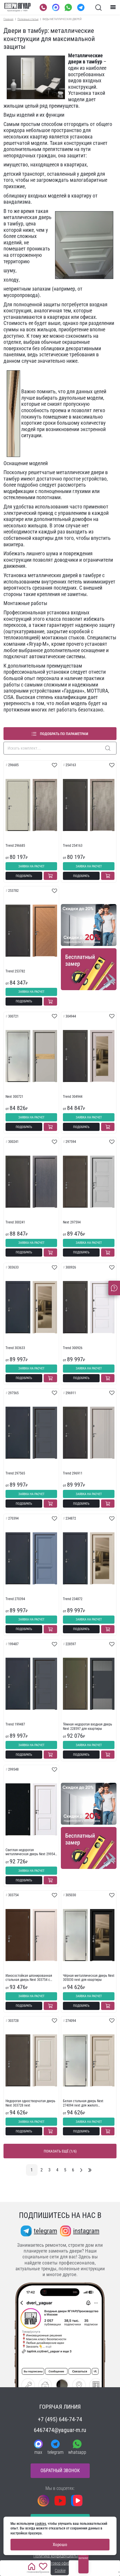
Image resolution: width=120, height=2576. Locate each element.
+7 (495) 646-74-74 (60, 2419)
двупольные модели (81, 398)
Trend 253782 (15, 971)
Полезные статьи (28, 19)
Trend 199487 (15, 1724)
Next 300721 (14, 1097)
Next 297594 (72, 1222)
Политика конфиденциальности (60, 2556)
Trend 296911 (73, 1473)
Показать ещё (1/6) (60, 2151)
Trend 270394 (15, 1599)
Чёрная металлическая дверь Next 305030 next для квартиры (89, 1978)
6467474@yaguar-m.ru (60, 2430)
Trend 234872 (73, 1599)
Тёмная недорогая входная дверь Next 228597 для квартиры (88, 1726)
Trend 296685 (15, 846)
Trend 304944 (73, 1097)
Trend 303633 (15, 1348)
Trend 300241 (15, 1222)
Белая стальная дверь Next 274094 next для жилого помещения (83, 2103)
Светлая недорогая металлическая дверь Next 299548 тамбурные (31, 1852)
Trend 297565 (15, 1473)
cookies (40, 2524)
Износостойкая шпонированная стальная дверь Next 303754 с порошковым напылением (29, 1978)
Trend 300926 (73, 1348)
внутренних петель (62, 582)
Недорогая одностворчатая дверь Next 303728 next (30, 2103)
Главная (8, 19)
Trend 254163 (73, 846)
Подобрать (24, 876)
